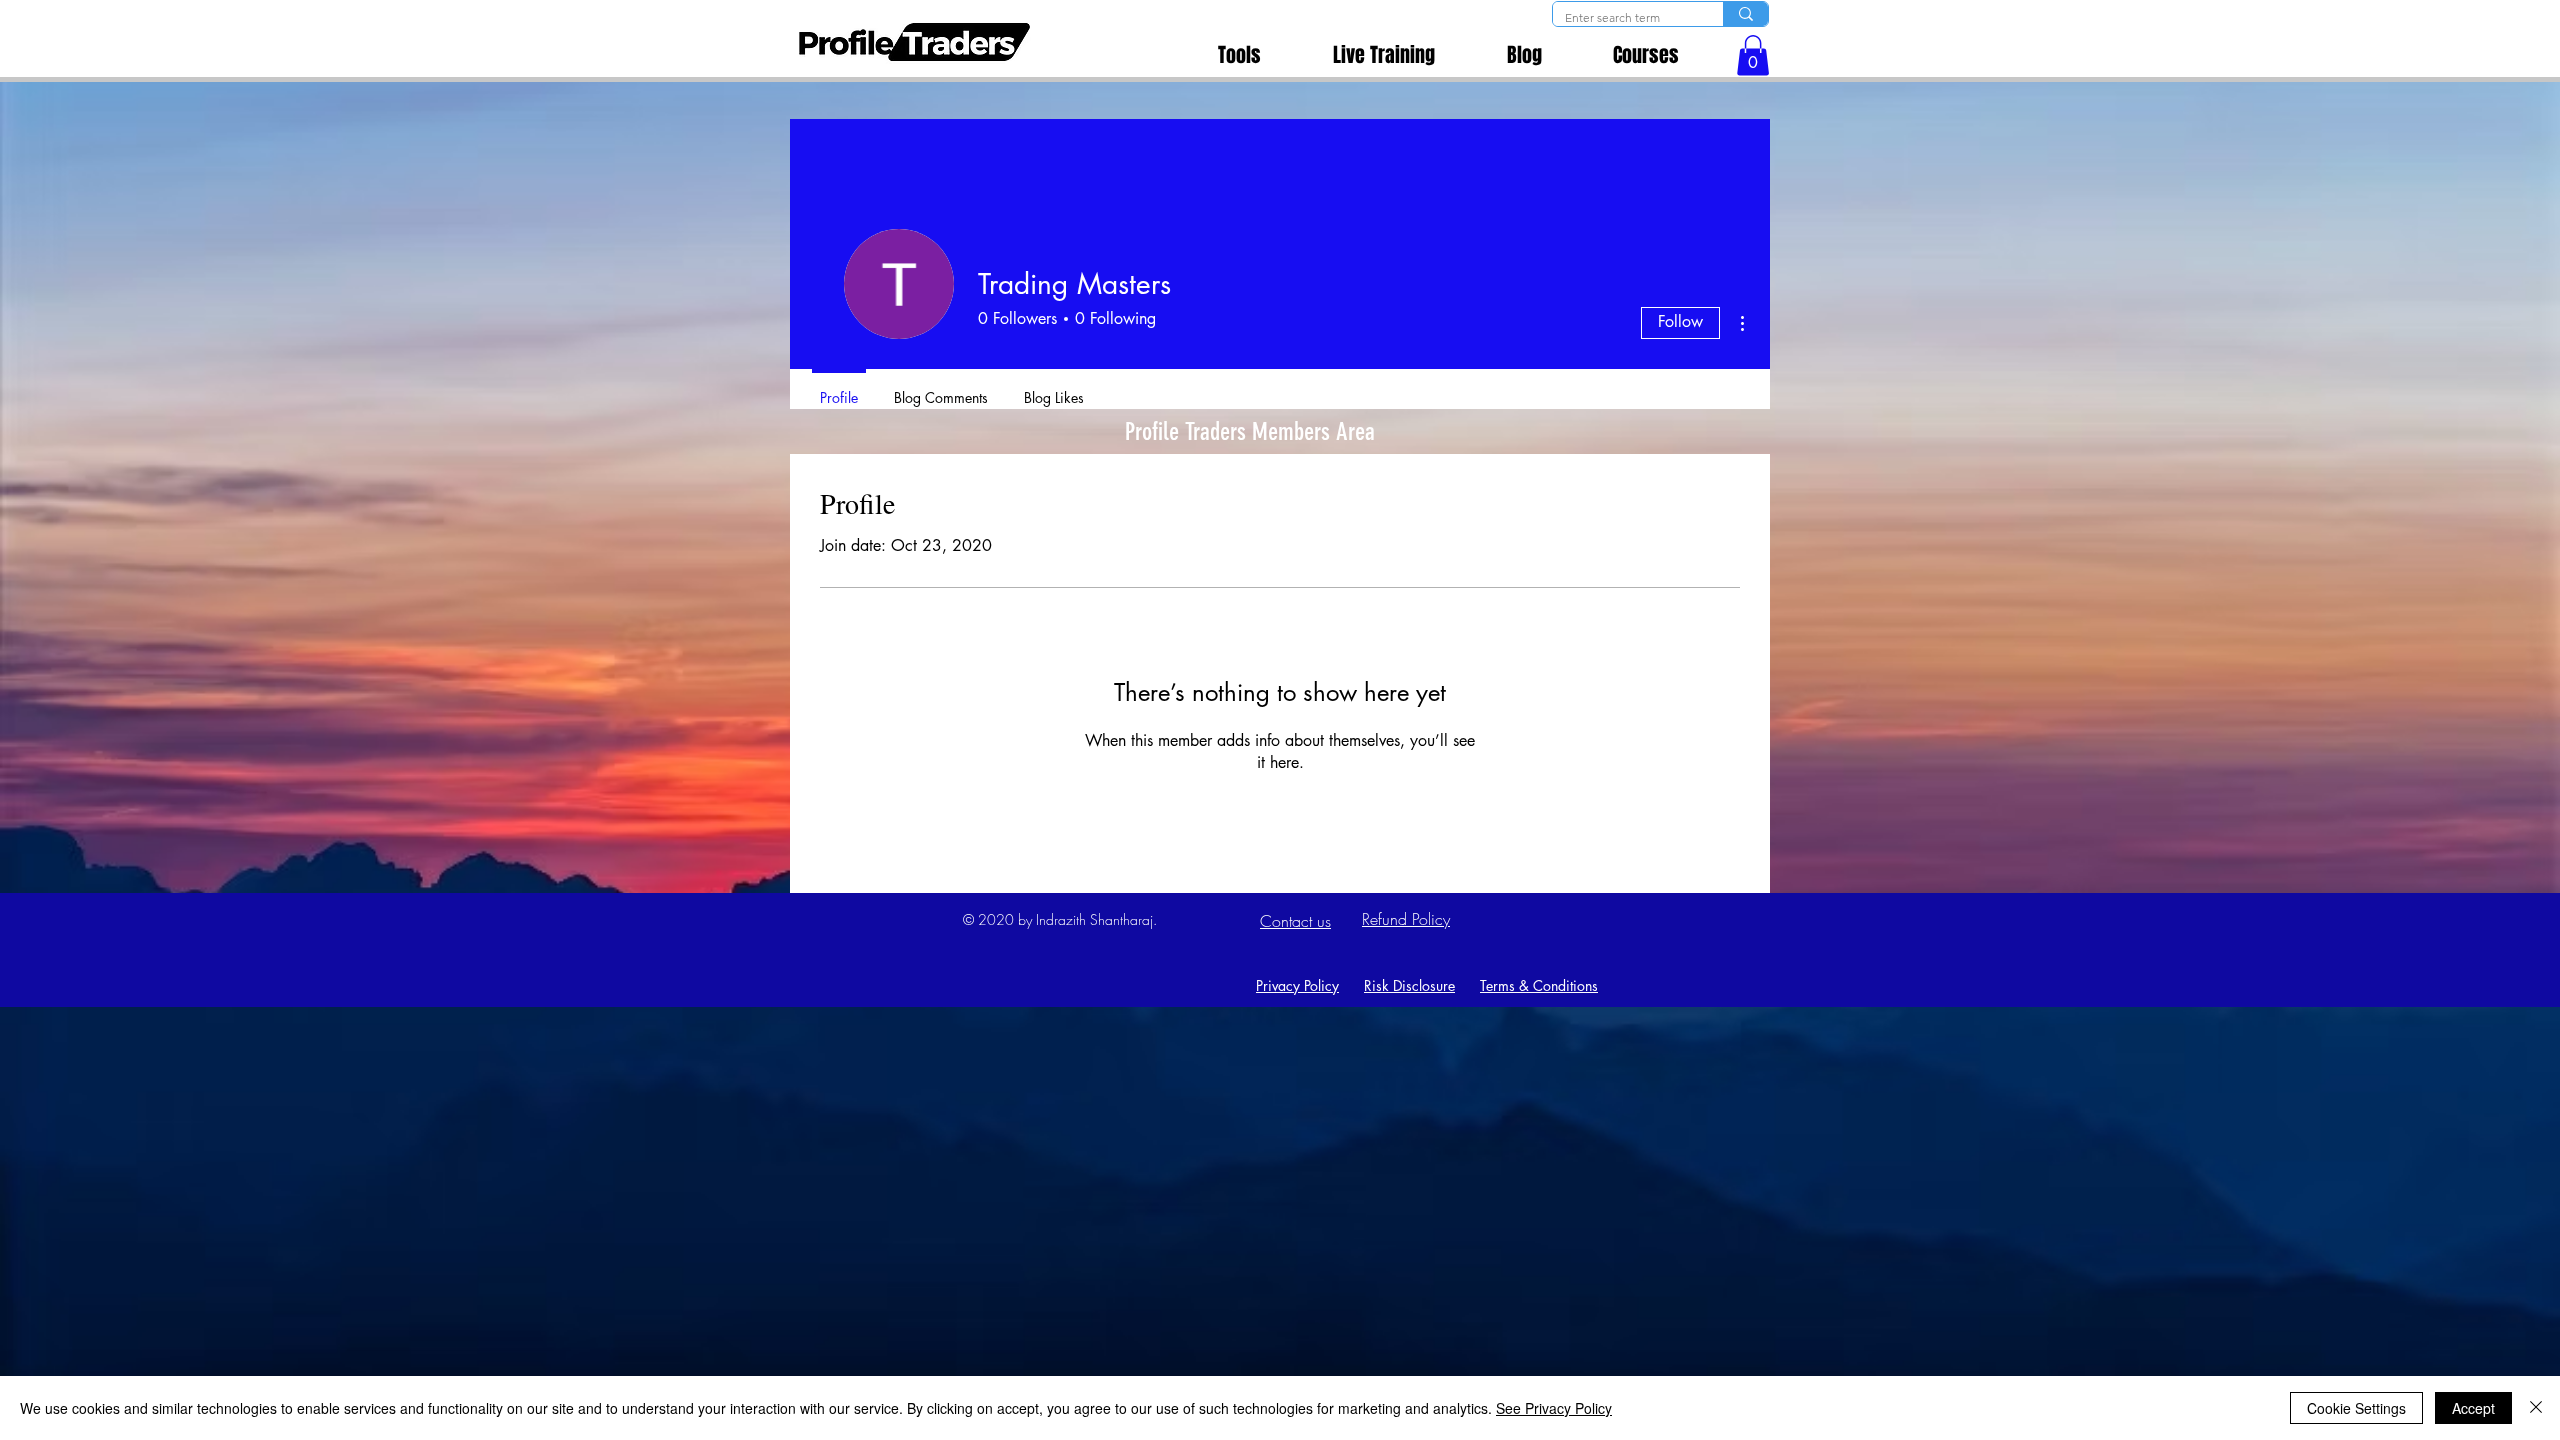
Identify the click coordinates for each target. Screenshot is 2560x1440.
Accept (2473, 1408)
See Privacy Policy (1554, 1408)
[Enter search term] (1745, 14)
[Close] (2536, 1408)
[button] (1753, 55)
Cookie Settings (2356, 1408)
